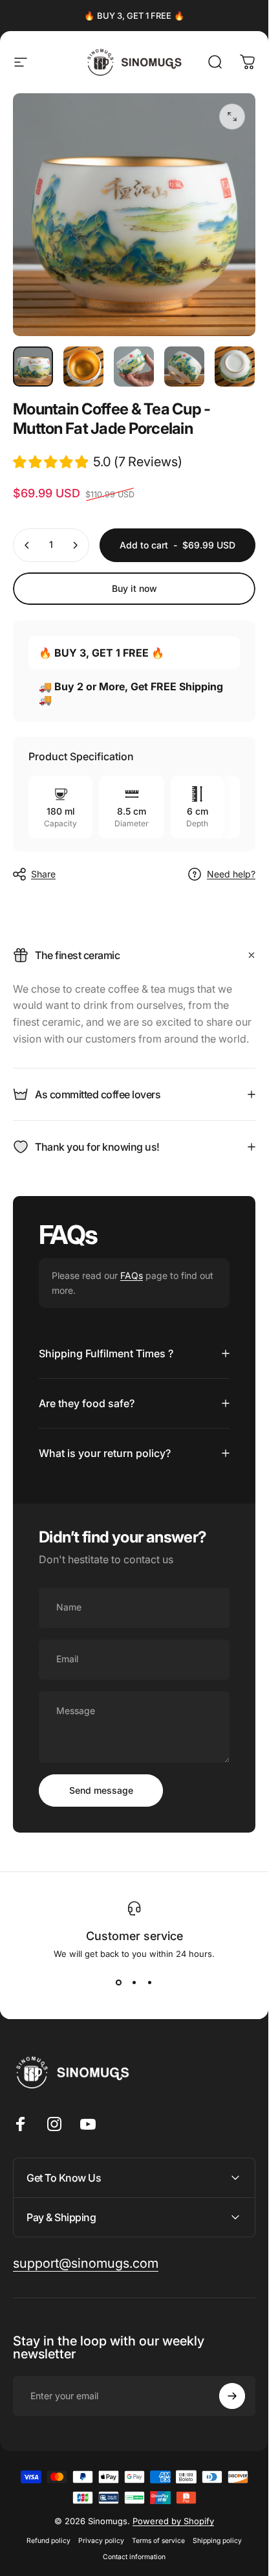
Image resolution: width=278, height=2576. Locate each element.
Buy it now (134, 588)
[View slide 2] (134, 1982)
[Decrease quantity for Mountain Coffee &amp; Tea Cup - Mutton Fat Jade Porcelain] (27, 545)
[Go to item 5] (235, 367)
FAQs (132, 1275)
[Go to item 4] (184, 367)
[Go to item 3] (134, 367)
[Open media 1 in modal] (232, 117)
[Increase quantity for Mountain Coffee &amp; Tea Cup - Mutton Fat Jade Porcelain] (75, 545)
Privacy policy (101, 2541)
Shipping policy (217, 2541)
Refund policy (48, 2541)
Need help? (231, 874)
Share (43, 874)
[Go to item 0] (33, 367)
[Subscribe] (232, 2396)
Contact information (134, 2557)
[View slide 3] (150, 1982)
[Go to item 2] (83, 367)
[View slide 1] (119, 1982)
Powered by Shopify (173, 2521)
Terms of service (158, 2541)
